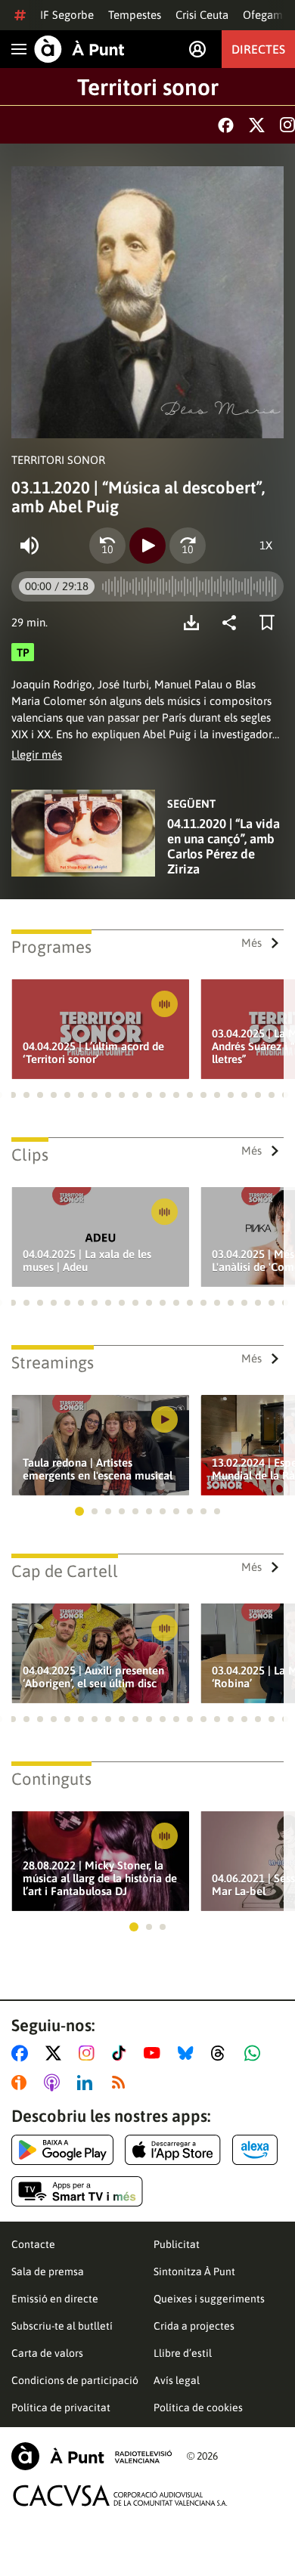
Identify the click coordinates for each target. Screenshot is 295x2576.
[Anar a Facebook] (23, 2053)
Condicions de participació (75, 2380)
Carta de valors (47, 2353)
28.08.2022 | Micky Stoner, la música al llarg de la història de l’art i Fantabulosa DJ (100, 1878)
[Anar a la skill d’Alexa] (255, 2150)
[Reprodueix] (147, 546)
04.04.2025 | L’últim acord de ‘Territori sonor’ (93, 1053)
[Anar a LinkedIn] (88, 2083)
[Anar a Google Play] (62, 2150)
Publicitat (177, 2244)
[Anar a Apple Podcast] (55, 2083)
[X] (257, 125)
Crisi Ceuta (202, 15)
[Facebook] (226, 125)
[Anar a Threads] (222, 2053)
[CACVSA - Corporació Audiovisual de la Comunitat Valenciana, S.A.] (120, 2496)
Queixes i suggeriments (209, 2299)
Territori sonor (148, 87)
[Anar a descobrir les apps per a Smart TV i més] (77, 2191)
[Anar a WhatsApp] (255, 2053)
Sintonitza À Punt (194, 2271)
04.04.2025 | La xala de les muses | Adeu (87, 1260)
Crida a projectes (194, 2326)
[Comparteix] (233, 623)
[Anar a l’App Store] (173, 2150)
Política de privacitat (61, 2407)
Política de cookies (198, 2407)
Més (252, 943)
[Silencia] (29, 546)
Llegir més (37, 755)
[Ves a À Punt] (79, 49)
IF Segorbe (67, 15)
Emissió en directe (55, 2299)
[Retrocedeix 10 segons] (107, 546)
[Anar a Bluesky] (189, 2053)
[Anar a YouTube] (155, 2053)
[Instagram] (287, 125)
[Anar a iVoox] (22, 2083)
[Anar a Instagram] (90, 2053)
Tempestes (135, 15)
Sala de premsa (48, 2271)
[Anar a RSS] (122, 2083)
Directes (258, 49)
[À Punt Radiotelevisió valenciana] (92, 2456)
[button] (13, 1095)
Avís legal (177, 2380)
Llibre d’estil (183, 2353)
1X (266, 545)
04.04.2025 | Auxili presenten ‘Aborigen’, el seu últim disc (93, 1677)
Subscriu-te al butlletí (62, 2326)
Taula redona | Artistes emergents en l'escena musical (98, 1469)
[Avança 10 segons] (188, 546)
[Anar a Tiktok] (122, 2053)
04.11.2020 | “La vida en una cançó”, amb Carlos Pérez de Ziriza (224, 846)
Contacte (33, 2244)
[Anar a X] (56, 2053)
